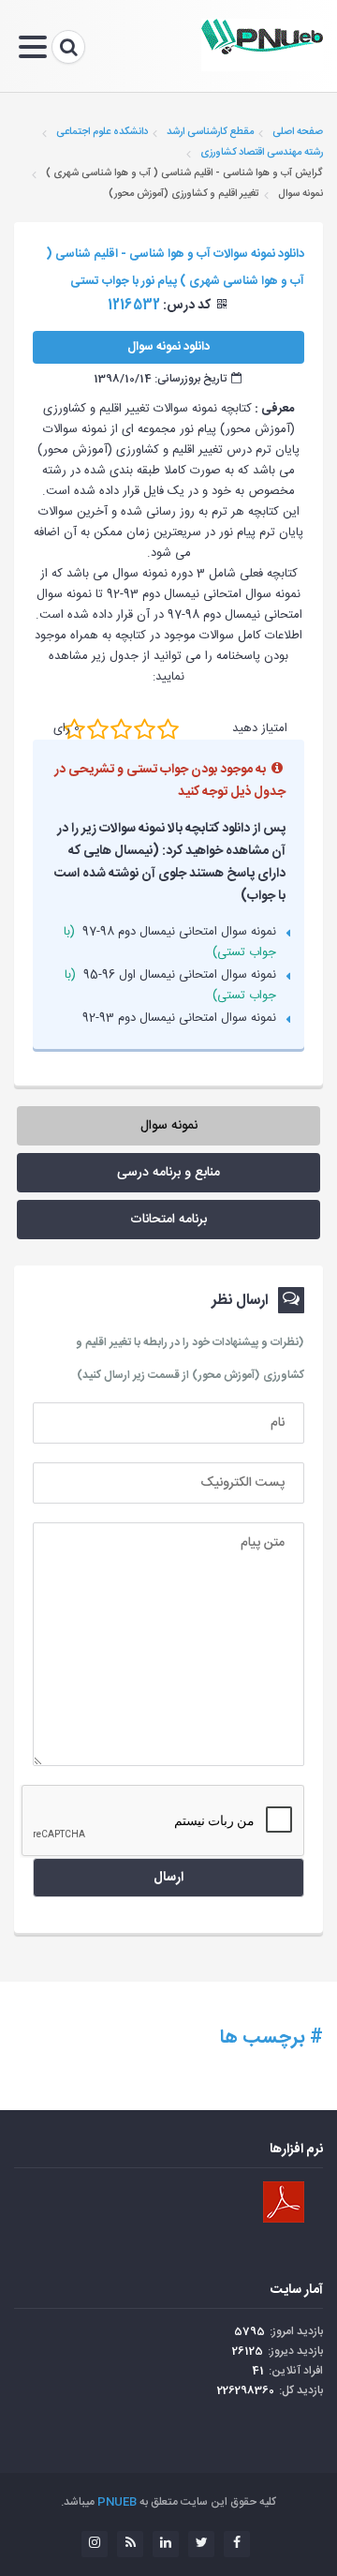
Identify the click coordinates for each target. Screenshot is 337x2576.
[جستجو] (68, 47)
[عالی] (168, 729)
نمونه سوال (169, 1126)
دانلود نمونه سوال (168, 347)
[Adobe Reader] (284, 2202)
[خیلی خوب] (145, 729)
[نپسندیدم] (98, 729)
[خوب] (121, 729)
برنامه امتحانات (168, 1220)
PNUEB (117, 2502)
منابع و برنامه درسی (168, 1173)
